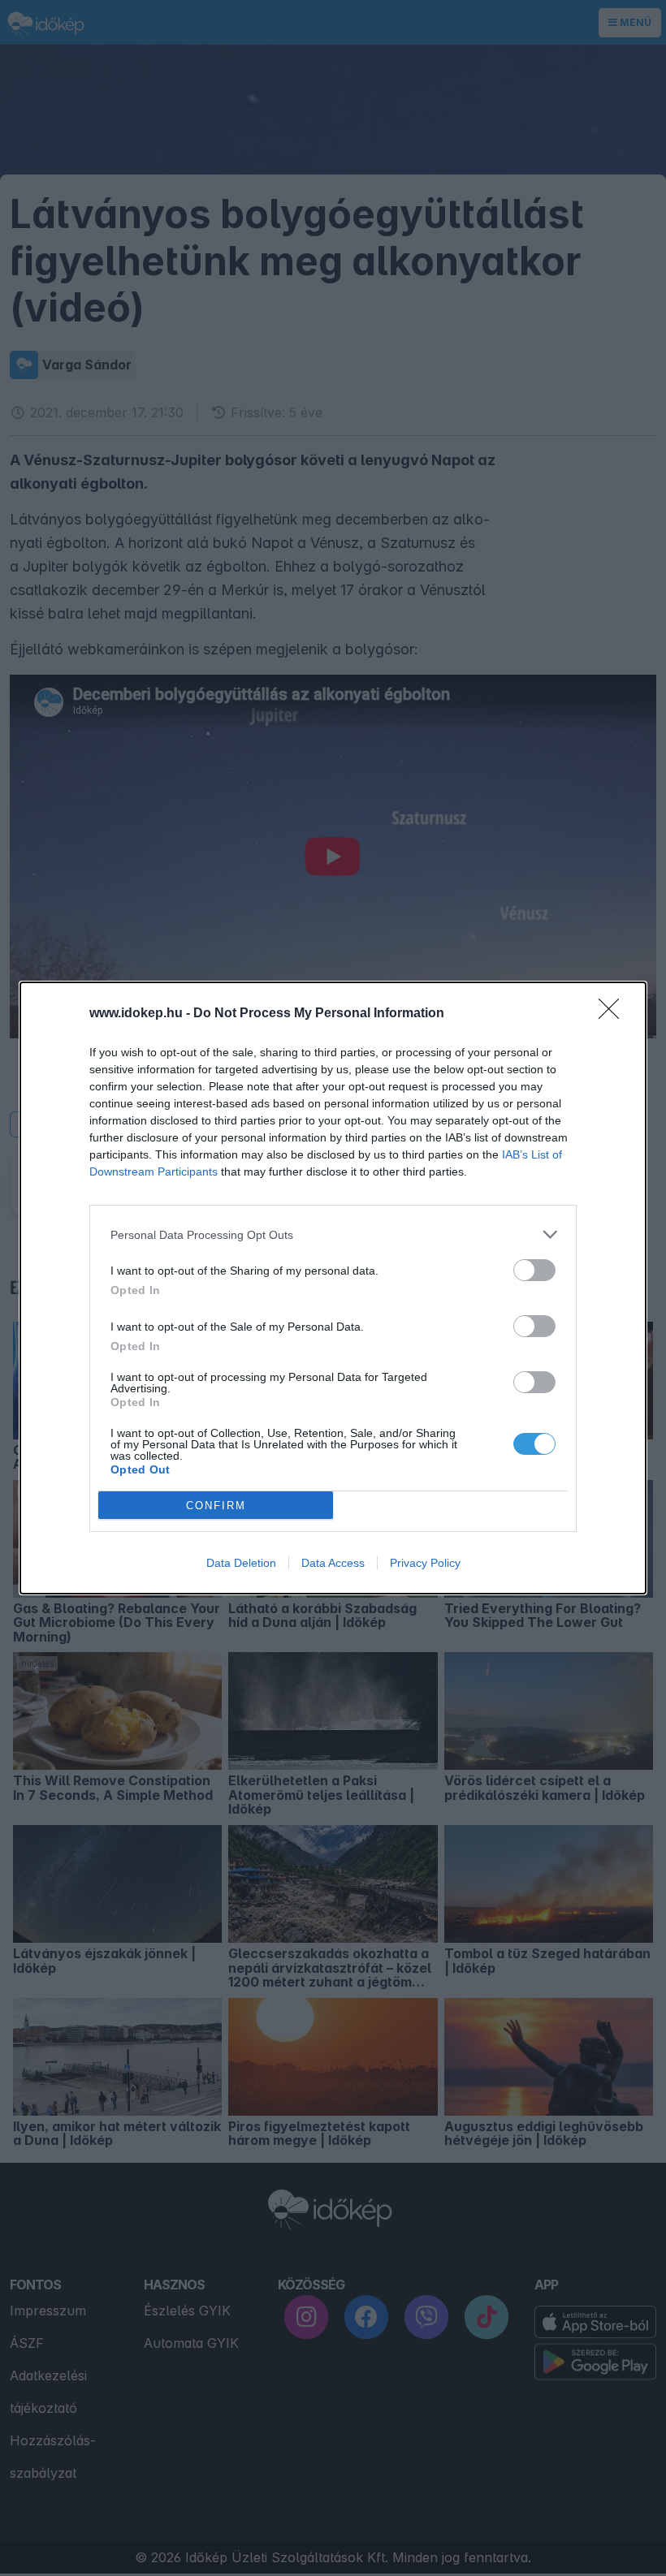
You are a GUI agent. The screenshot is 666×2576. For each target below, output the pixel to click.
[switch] (534, 1270)
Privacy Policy (425, 1563)
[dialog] (333, 1288)
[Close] (614, 1014)
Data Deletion (241, 1563)
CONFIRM (216, 1506)
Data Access (333, 1563)
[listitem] (333, 1234)
